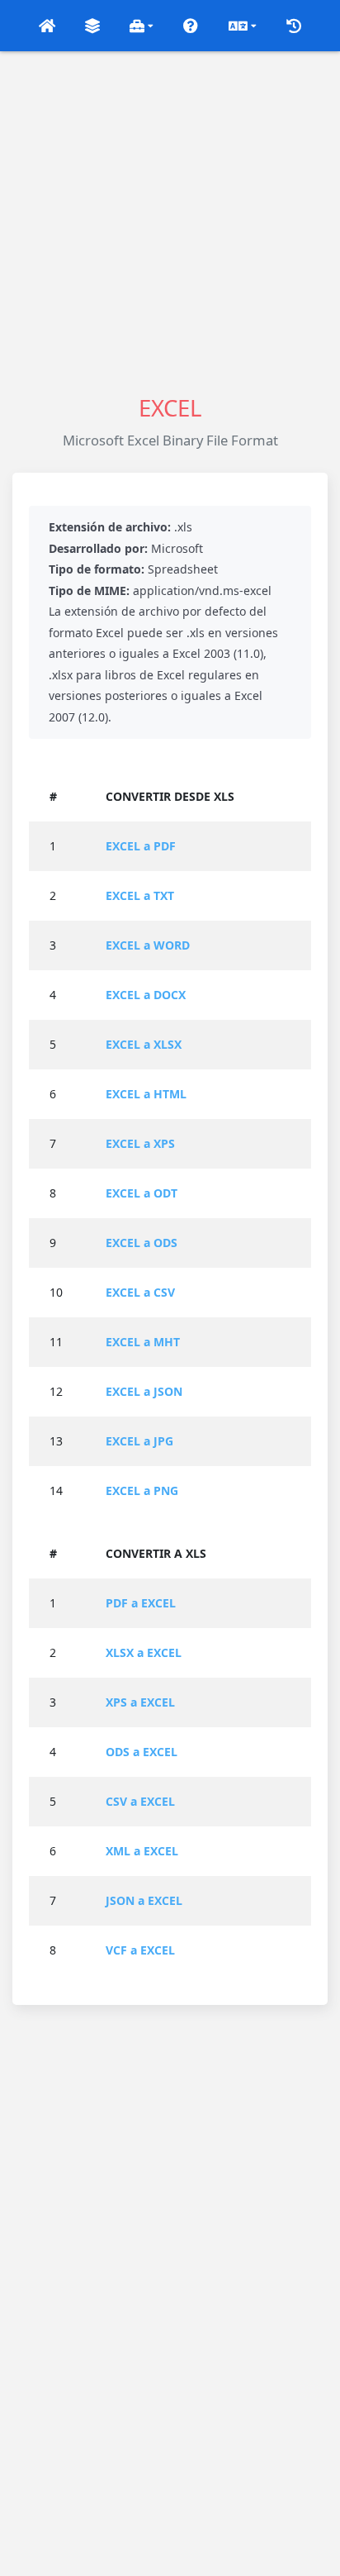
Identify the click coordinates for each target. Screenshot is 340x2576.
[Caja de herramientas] (142, 26)
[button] (47, 26)
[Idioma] (242, 26)
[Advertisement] (170, 221)
